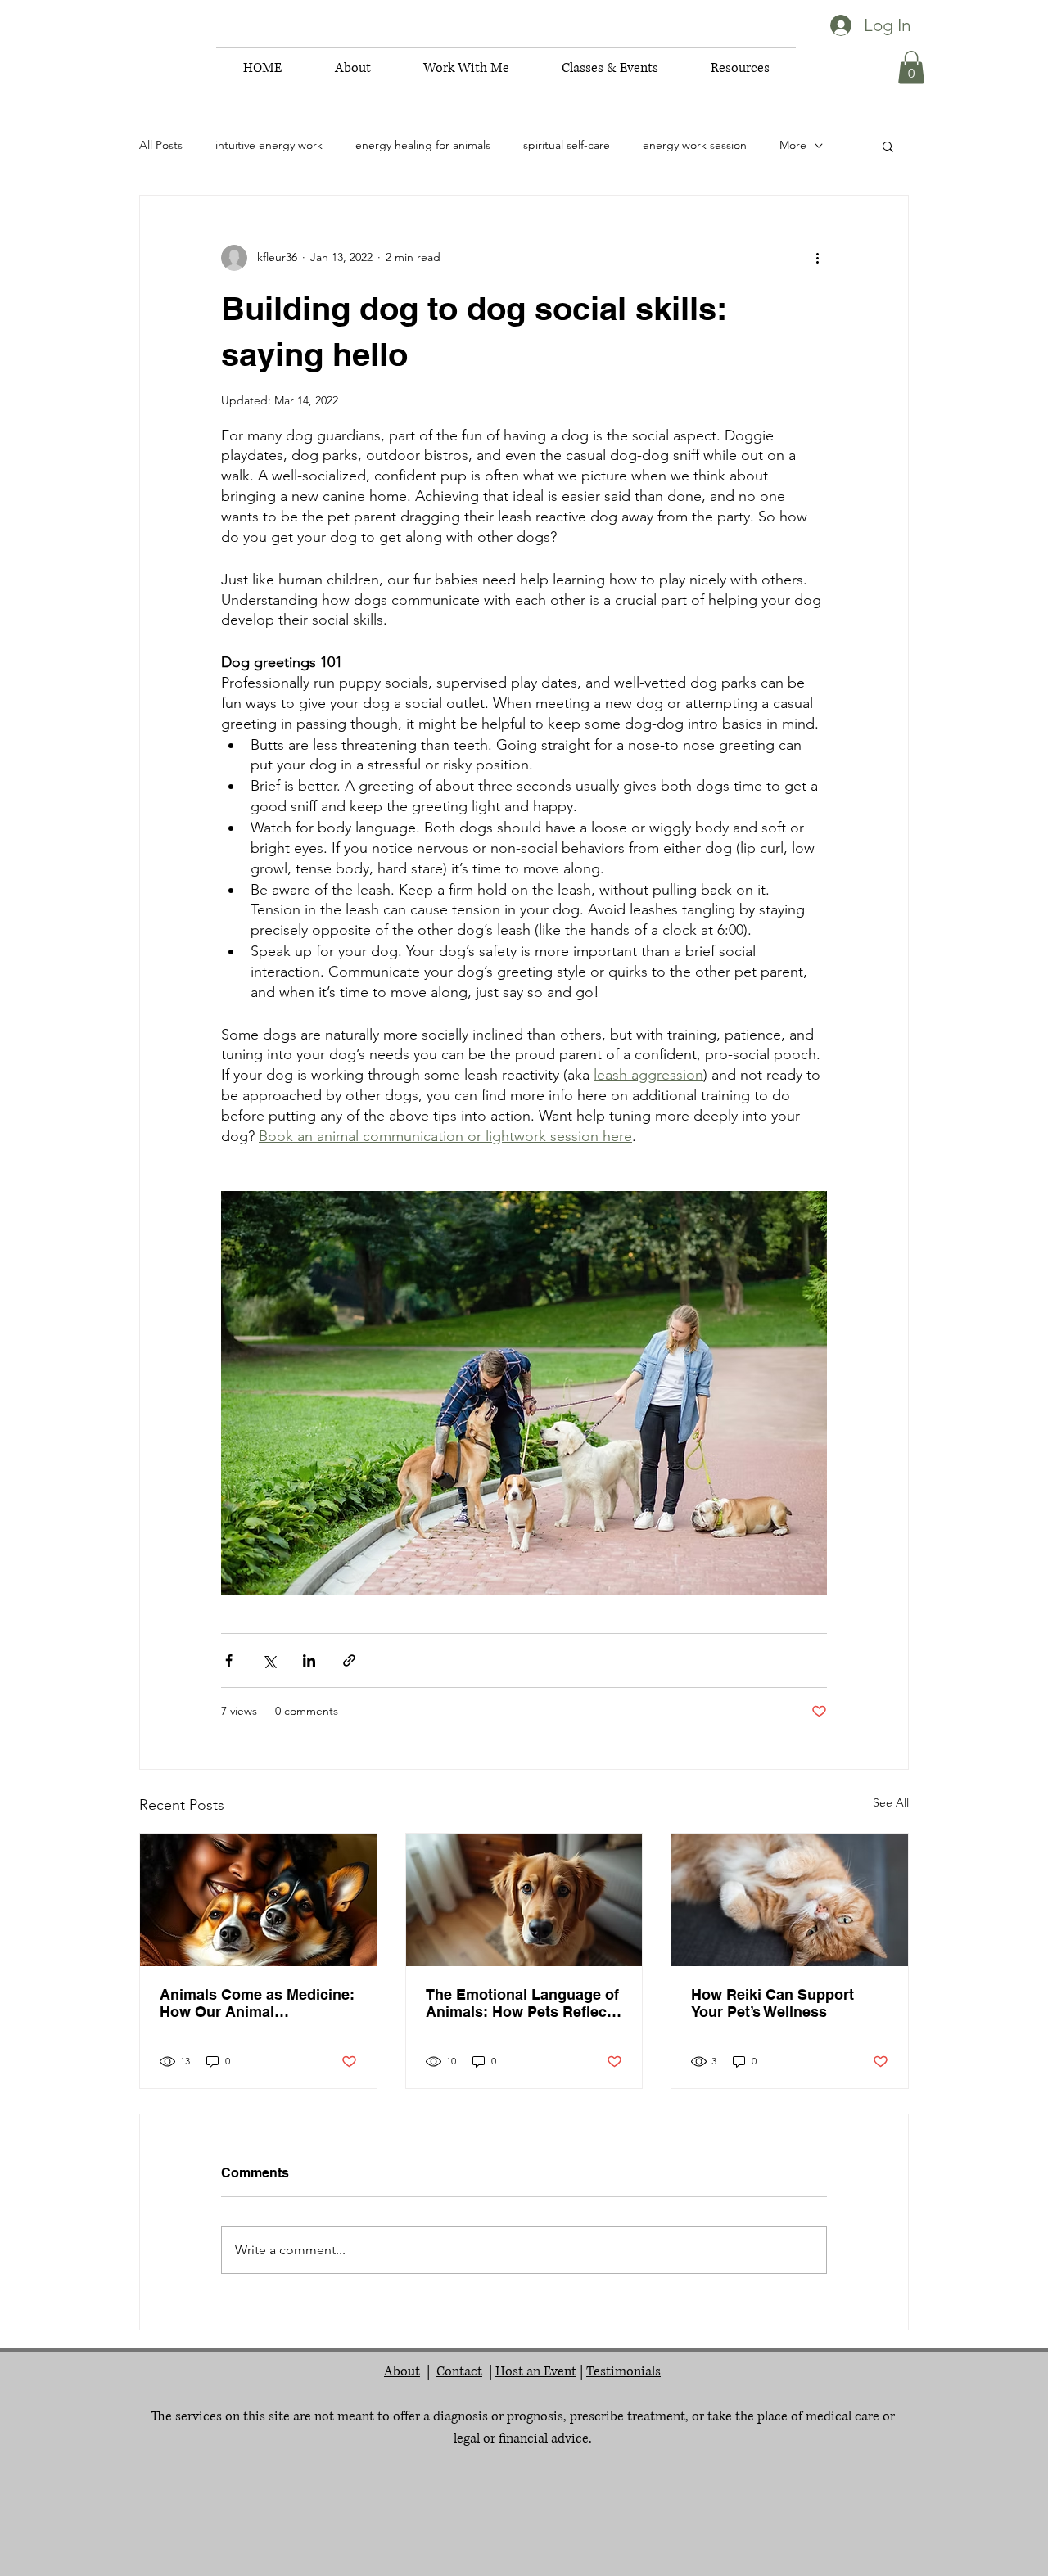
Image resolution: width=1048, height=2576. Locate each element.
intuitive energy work (269, 145)
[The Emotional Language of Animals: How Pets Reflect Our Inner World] (524, 1900)
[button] (352, 68)
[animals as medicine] (258, 1900)
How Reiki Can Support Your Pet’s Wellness (772, 2003)
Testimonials (623, 2371)
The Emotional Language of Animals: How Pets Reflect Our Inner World (522, 2003)
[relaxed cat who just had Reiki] (790, 1900)
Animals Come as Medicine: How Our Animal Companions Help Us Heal (257, 2003)
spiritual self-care (567, 145)
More (793, 145)
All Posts (161, 145)
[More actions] (817, 258)
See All (891, 1802)
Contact (459, 2371)
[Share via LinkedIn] (309, 1660)
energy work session (695, 145)
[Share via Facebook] (229, 1660)
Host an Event (536, 2371)
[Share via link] (349, 1660)
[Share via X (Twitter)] (269, 1660)
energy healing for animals (423, 145)
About (402, 2371)
